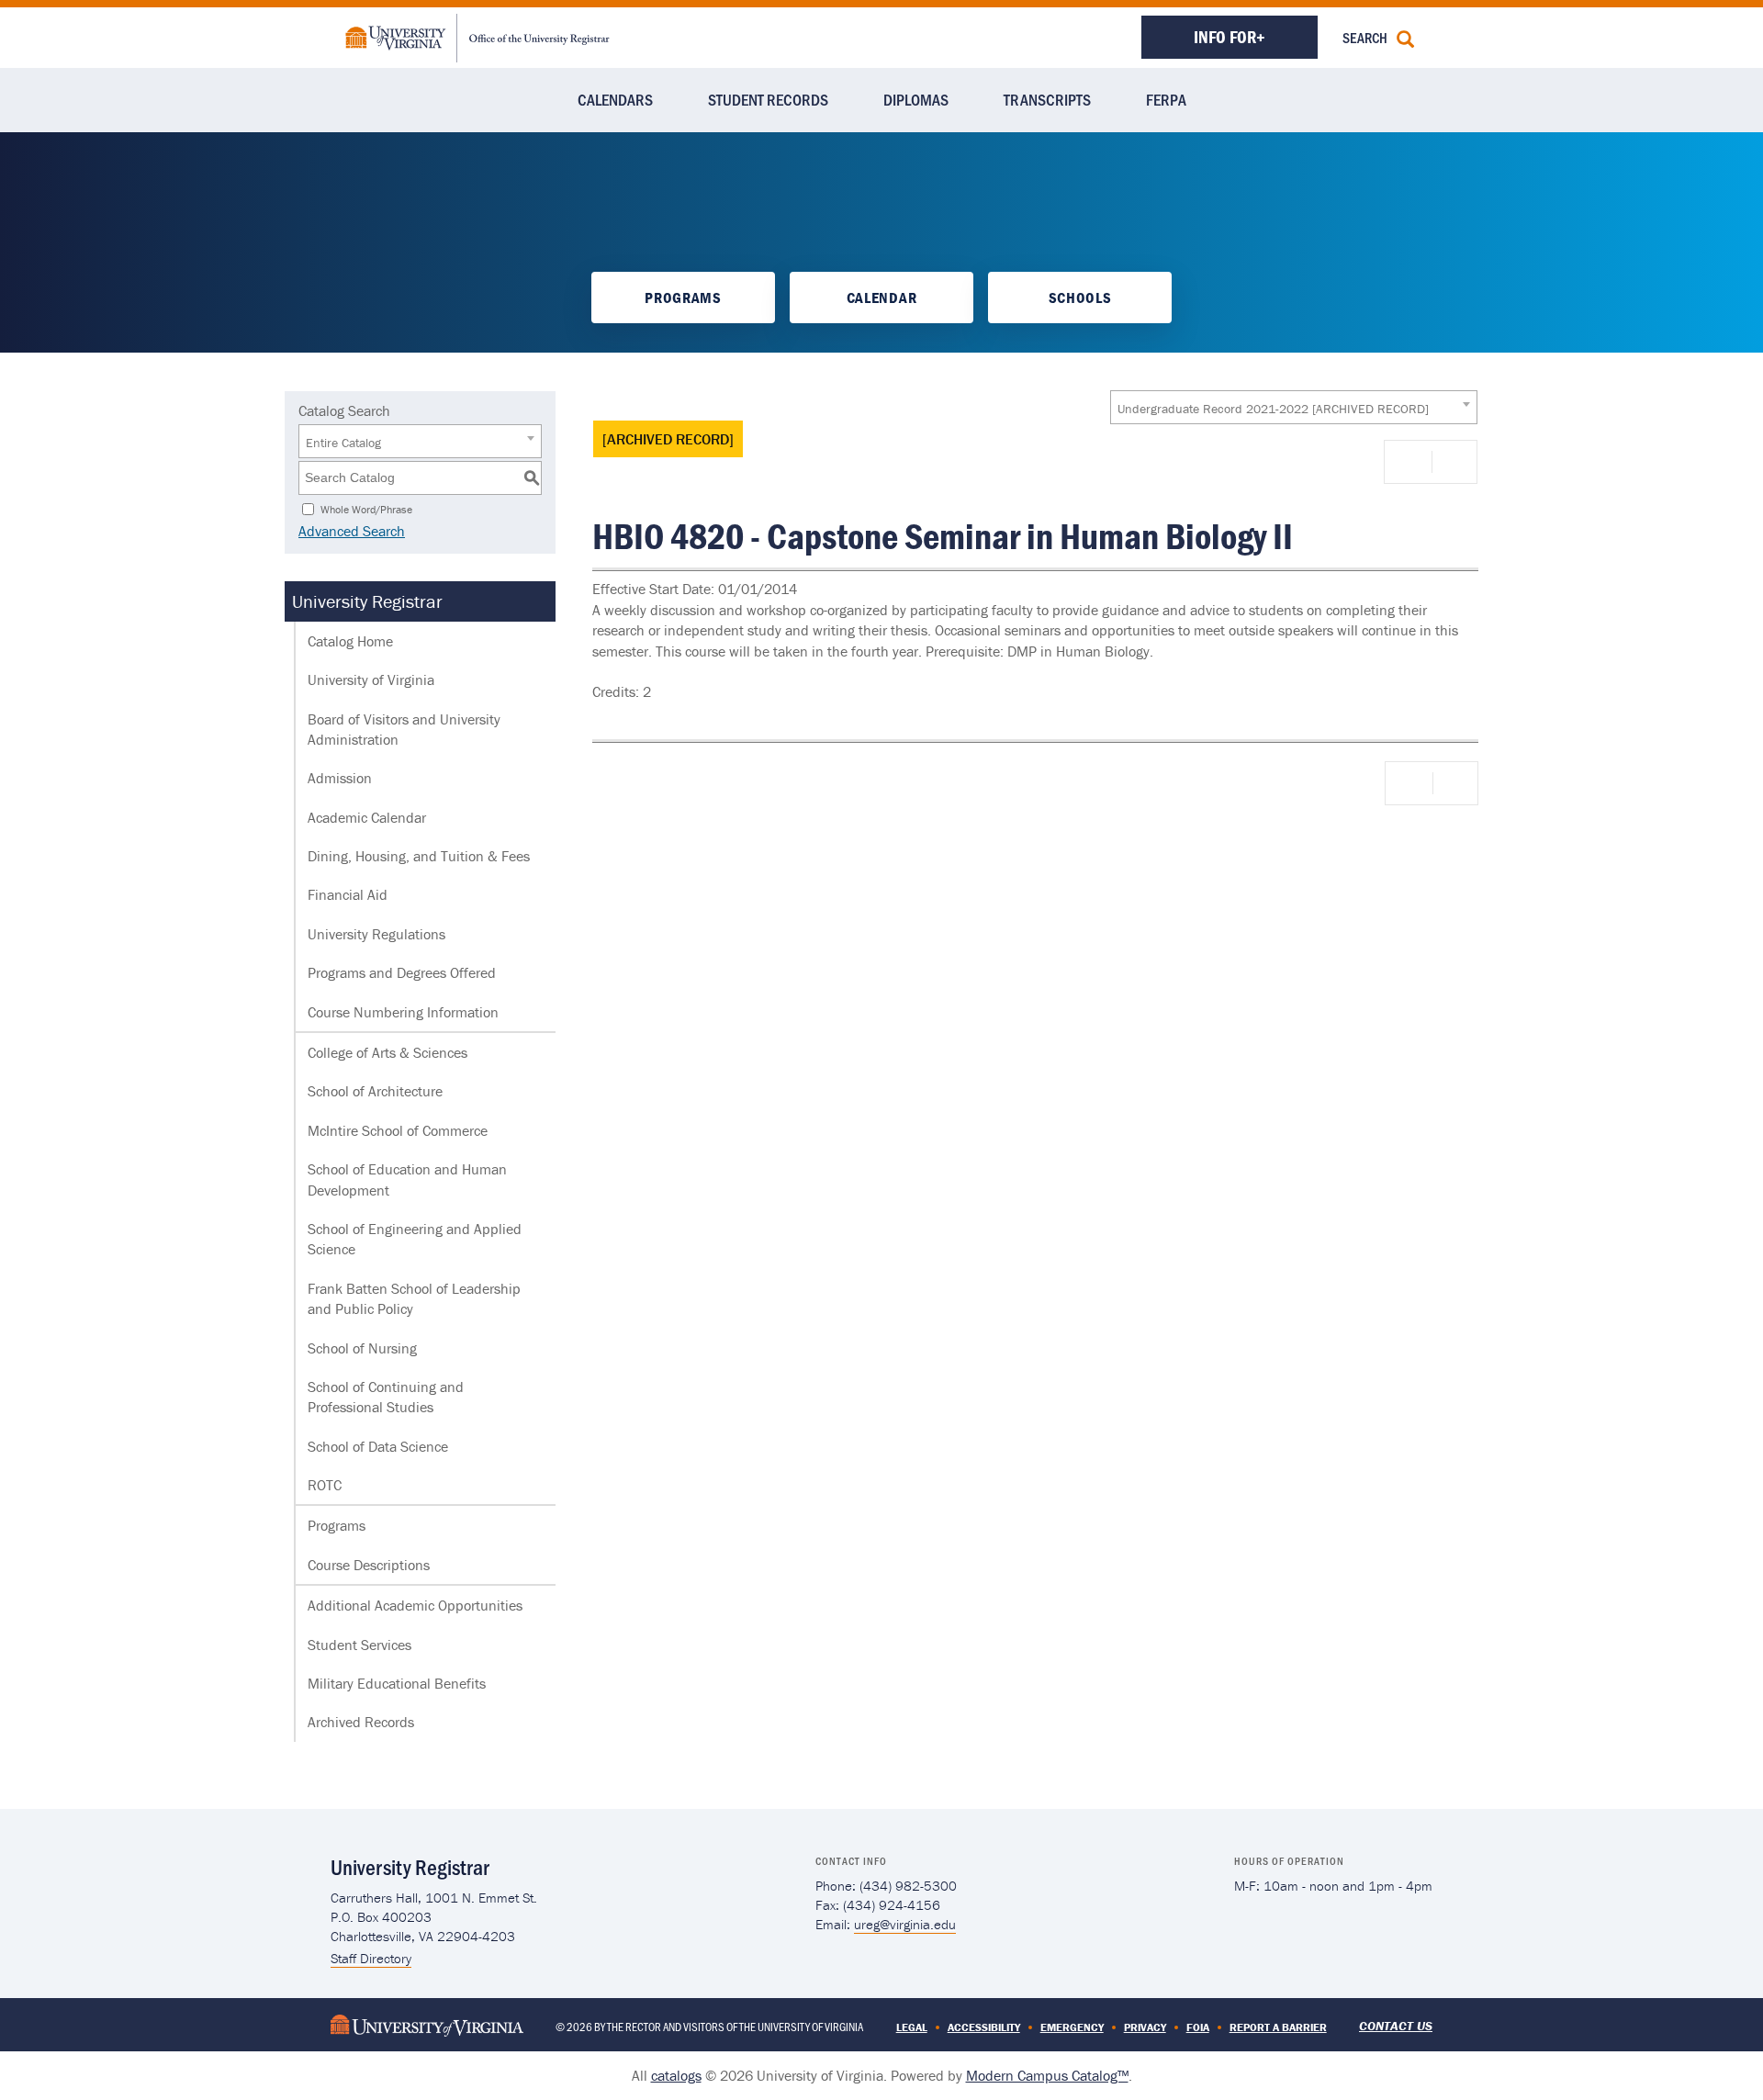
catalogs (676, 2075)
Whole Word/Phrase (366, 508)
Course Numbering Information (403, 1012)
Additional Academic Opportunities (415, 1605)
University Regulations (376, 934)
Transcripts (1047, 99)
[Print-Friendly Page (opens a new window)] (1411, 462)
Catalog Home (350, 641)
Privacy (1145, 2027)
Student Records (768, 99)
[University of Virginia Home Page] (427, 2024)
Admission (340, 778)
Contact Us (1396, 2026)
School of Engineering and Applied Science (415, 1239)
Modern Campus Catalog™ (1047, 2075)
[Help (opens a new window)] (1453, 462)
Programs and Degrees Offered (402, 972)
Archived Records (361, 1722)
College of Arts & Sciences (387, 1052)
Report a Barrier (1278, 2027)
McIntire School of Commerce (398, 1130)
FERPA (1166, 99)
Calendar (881, 298)
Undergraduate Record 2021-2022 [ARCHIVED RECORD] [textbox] (1273, 409)
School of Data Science (378, 1446)
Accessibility (984, 2027)
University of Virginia (371, 679)
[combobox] (1294, 407)
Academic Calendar (367, 817)
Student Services (359, 1645)
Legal (912, 2027)
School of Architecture (375, 1091)
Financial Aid (348, 894)
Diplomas (916, 99)
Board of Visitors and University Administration (404, 729)
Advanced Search (352, 531)
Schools (1080, 298)
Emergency (1072, 2027)
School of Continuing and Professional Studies (386, 1397)
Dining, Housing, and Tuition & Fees (419, 856)
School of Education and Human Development (407, 1179)
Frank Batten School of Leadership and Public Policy (414, 1298)
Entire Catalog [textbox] (343, 443)
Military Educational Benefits (397, 1683)
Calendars (615, 99)
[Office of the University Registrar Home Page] (477, 36)
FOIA (1198, 2027)
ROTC (325, 1485)
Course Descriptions (369, 1565)
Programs (683, 298)
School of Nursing (362, 1348)
